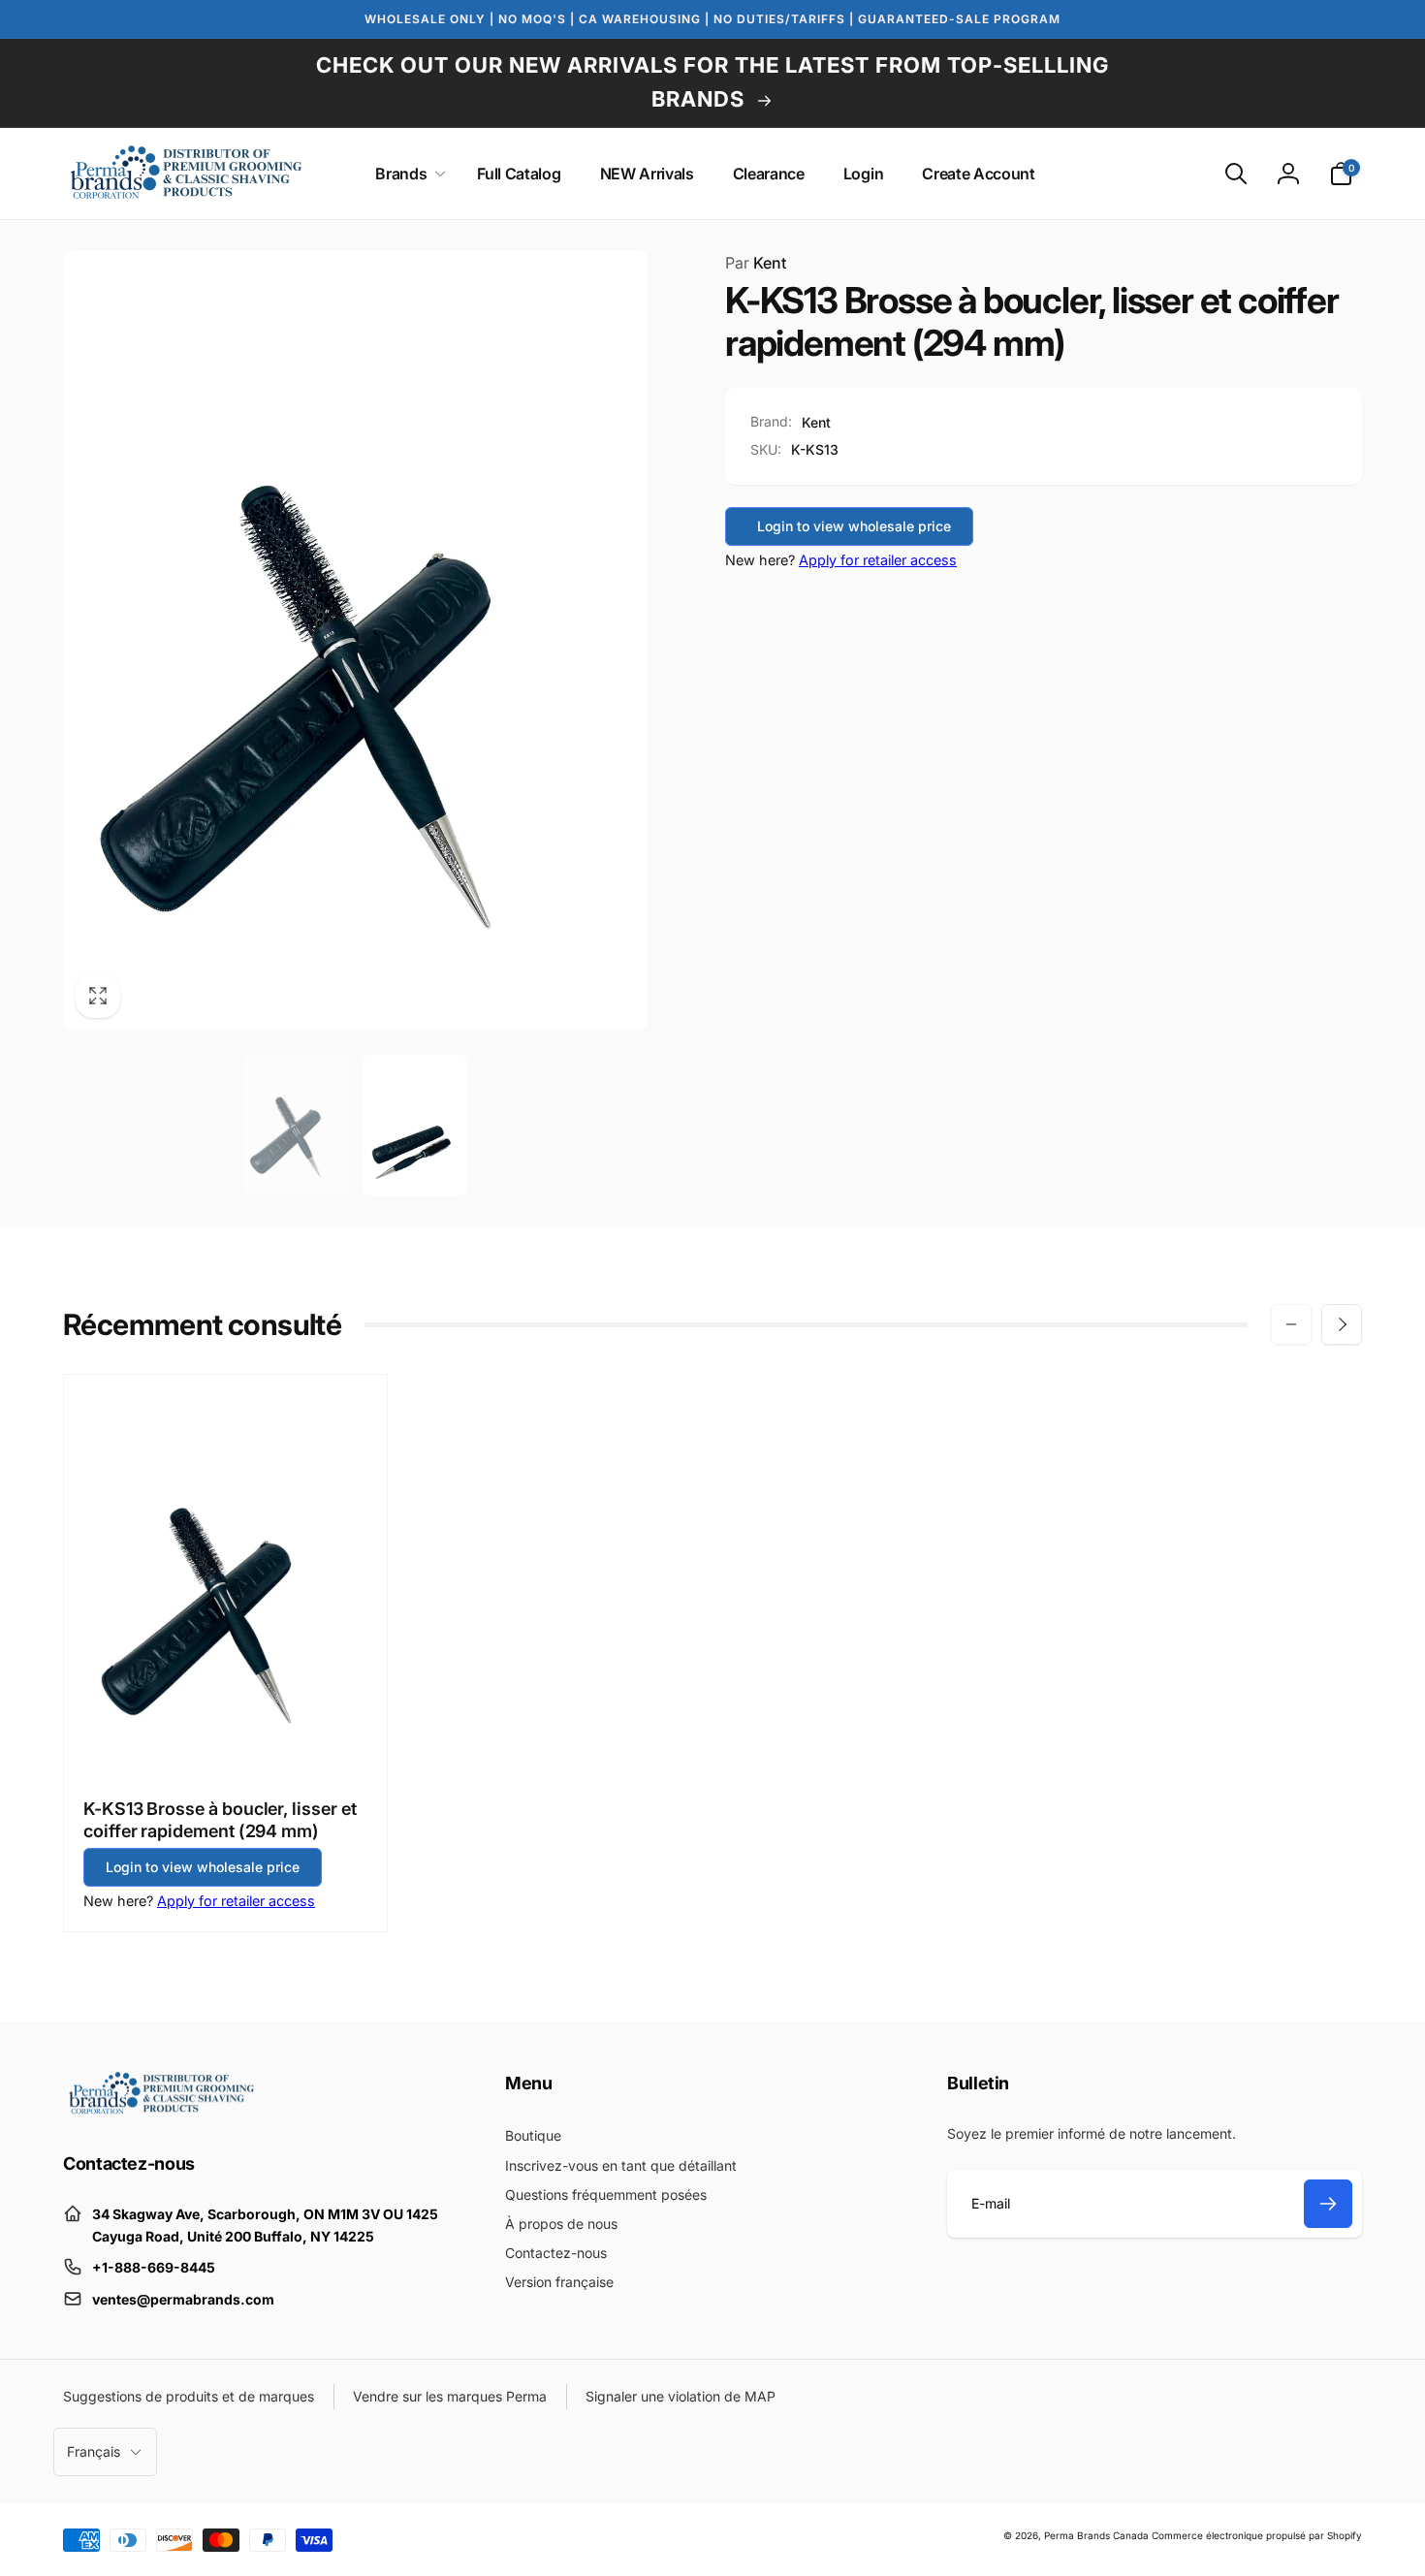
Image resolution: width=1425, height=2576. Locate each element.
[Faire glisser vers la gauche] (1291, 1324)
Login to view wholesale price (854, 526)
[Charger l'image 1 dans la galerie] (296, 1125)
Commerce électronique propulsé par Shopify (1257, 2535)
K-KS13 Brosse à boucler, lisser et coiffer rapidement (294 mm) (220, 1820)
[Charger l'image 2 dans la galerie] (415, 1125)
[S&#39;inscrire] (1328, 2204)
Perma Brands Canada (1096, 2535)
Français (94, 2451)
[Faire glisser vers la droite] (1342, 1324)
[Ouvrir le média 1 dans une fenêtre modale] (355, 641)
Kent (756, 263)
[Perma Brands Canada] (160, 2110)
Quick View (226, 1736)
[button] (407, 174)
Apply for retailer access (878, 560)
